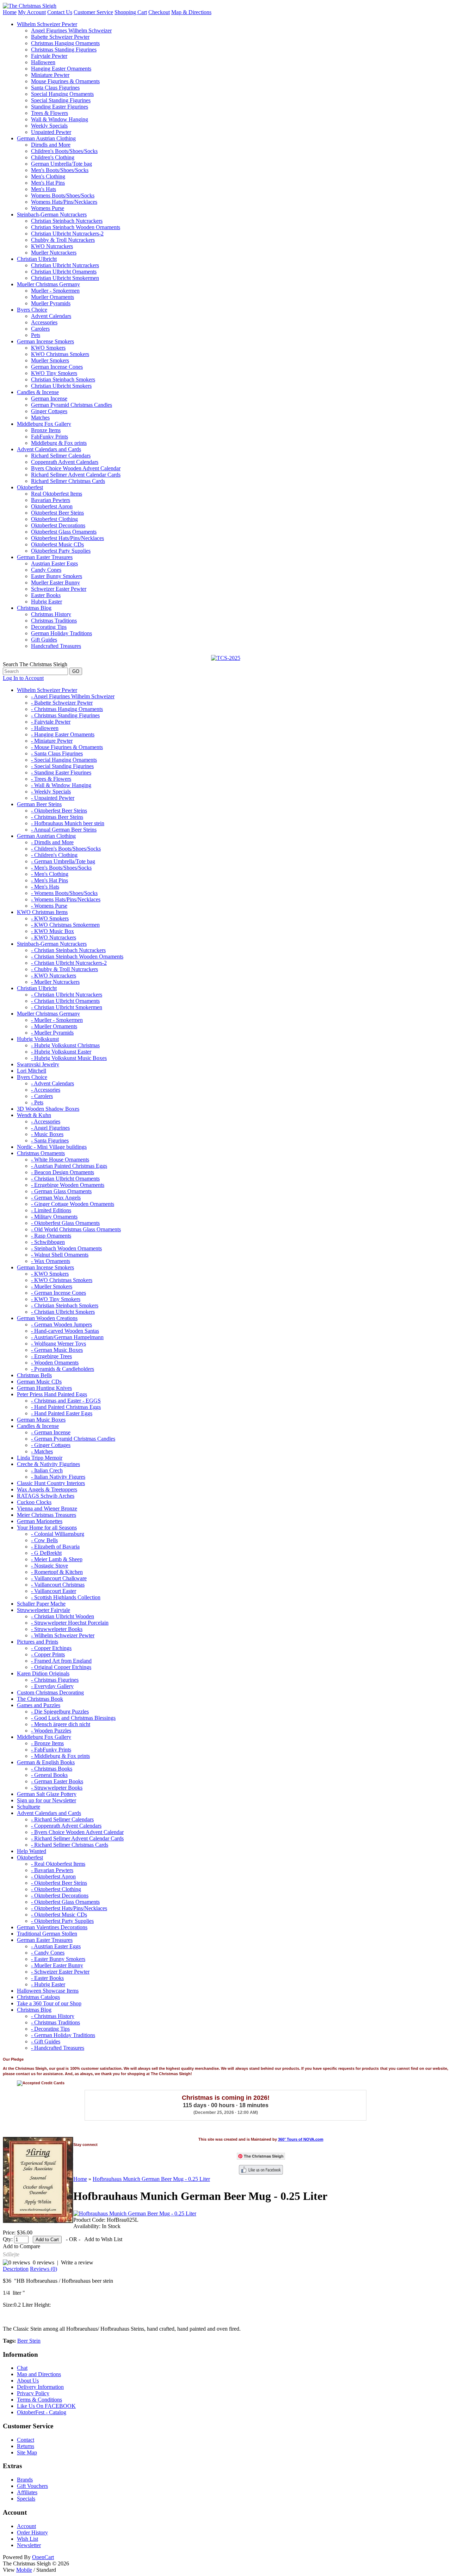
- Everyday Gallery (52, 1686)
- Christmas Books (52, 1769)
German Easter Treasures (45, 557)
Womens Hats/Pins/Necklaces (64, 202)
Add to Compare (21, 2246)
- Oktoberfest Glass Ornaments (65, 1223)
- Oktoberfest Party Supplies (62, 1921)
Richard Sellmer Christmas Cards (68, 481)
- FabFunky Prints (51, 1750)
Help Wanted (32, 1851)
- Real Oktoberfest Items (58, 1864)
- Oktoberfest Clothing (56, 1889)
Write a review (77, 2262)
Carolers (40, 329)
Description (16, 2269)
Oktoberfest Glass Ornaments (64, 532)
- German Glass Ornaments (61, 1191)
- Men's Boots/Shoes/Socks (61, 868)
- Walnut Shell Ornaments (60, 1255)
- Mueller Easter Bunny (57, 1965)
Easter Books (46, 595)
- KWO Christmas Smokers (62, 1280)
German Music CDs (39, 1382)
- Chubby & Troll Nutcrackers (64, 969)
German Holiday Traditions (61, 633)
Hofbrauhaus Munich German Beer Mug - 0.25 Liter (151, 2179)
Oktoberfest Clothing (54, 519)
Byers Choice (32, 310)
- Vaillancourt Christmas (58, 1585)
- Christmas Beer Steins (57, 817)
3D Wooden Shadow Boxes (48, 1109)
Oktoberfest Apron (52, 506)
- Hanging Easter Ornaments (63, 734)
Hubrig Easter (47, 602)
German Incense (49, 398)
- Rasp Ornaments (51, 1236)
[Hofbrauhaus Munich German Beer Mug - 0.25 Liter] (135, 2213)
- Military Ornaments (54, 1217)
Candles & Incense (38, 392)
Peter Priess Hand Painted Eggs (52, 1394)
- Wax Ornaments (51, 1261)
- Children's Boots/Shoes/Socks (66, 849)
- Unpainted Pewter (53, 798)
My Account (32, 12)
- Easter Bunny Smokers (58, 1959)
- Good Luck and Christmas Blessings (73, 1718)
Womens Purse (48, 208)
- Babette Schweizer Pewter (62, 703)
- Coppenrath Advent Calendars (66, 1826)
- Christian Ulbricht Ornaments (65, 1001)
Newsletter (29, 2545)
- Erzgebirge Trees (51, 1356)
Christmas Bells (34, 1375)
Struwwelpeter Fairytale (44, 1610)
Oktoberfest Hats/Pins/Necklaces (67, 538)
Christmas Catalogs (38, 1997)
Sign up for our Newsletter (47, 1800)
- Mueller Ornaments (54, 1026)
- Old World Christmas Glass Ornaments (76, 1229)
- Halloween (45, 728)
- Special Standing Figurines (62, 766)
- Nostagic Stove (50, 1566)
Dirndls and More (51, 145)
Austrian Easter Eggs (54, 563)
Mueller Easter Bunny (55, 582)
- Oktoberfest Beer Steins (59, 811)
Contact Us (60, 12)
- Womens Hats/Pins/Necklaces (66, 899)
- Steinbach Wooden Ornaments (66, 1248)
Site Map (27, 2452)
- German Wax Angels (56, 1198)
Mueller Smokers (50, 360)
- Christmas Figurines (55, 1680)
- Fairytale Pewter (51, 722)
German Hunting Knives (44, 1388)
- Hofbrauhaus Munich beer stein (68, 823)
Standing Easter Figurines (60, 107)
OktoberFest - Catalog (42, 2412)
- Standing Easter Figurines (61, 772)
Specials (26, 2499)
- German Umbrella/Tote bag (63, 861)
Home (10, 12)
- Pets (37, 1102)
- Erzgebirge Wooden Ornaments (68, 1185)
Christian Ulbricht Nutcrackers (65, 265)
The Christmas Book (40, 1699)
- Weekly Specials (51, 792)
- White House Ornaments (60, 1160)
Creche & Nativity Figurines (48, 1464)
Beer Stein (29, 2341)
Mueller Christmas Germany (48, 284)
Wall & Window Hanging (60, 119)
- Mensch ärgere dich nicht (61, 1724)
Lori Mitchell (32, 1071)
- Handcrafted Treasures (58, 2048)
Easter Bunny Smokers (57, 576)
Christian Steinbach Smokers (63, 379)
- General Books (49, 1775)
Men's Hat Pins (48, 183)
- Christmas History (53, 2016)
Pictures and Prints (38, 1642)
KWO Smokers (48, 348)
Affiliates (27, 2492)
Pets (36, 335)
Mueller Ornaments (52, 297)
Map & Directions (191, 12)
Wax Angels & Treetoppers (47, 1489)
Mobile (24, 2570)
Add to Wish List (103, 2239)
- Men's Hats (45, 887)
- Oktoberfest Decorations (60, 1896)
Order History (32, 2532)
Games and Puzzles (39, 1705)
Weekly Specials (49, 126)
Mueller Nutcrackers (54, 253)
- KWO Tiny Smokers (56, 1299)
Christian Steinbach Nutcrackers (67, 221)
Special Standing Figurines (61, 100)
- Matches (42, 1451)
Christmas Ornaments (41, 1153)
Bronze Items (46, 430)
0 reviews (44, 2262)
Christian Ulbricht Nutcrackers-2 (67, 234)
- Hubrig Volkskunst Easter (61, 1052)
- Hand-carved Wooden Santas (65, 1331)
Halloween (43, 62)
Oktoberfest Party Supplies (61, 551)
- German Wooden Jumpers (61, 1324)
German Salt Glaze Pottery (47, 1794)
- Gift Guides (46, 2041)
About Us (28, 2381)
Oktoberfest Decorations (58, 525)
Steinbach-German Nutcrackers (52, 214)
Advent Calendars (51, 316)
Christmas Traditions (54, 621)
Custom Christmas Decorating (50, 1692)
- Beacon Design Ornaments (63, 1172)
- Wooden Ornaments (55, 1363)
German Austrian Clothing (46, 138)
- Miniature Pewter (52, 741)
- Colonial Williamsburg (58, 1534)
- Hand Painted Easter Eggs (62, 1413)
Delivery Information (40, 2387)
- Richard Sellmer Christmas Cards (70, 1845)
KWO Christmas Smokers (60, 354)
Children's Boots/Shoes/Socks (64, 151)
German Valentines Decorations (52, 1927)
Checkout (159, 12)
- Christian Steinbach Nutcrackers (68, 950)
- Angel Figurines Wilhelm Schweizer (73, 696)
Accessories (44, 322)
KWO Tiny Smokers (54, 373)
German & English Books (46, 1762)
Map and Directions (39, 2374)
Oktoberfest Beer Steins (57, 513)
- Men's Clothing (50, 874)
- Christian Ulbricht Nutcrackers (67, 995)
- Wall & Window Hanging (61, 785)
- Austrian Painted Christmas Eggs (69, 1166)
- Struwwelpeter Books (57, 1629)
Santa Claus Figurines (55, 88)
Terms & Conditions (39, 2400)
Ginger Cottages (49, 411)
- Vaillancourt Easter (54, 1591)
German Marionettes (40, 1521)
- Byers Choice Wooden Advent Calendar (77, 1832)
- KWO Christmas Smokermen (65, 925)
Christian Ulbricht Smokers (61, 386)
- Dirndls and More (52, 842)
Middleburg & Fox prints (59, 443)
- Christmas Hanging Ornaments (67, 709)
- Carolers (42, 1096)
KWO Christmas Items (42, 912)
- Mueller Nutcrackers (55, 982)
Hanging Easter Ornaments (61, 69)
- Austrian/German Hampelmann (67, 1337)
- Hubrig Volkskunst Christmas (65, 1045)
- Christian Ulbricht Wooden (63, 1616)
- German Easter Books (57, 1781)
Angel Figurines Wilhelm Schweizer (71, 30)
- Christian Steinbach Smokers (65, 1305)
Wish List (27, 2539)
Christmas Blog (34, 608)
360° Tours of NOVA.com (301, 2139)
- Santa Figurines (50, 1140)
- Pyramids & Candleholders (63, 1369)
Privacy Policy (33, 2393)
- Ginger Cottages (51, 1445)
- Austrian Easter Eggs (56, 1946)
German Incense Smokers (45, 341)
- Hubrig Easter (48, 1984)
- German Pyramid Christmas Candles (73, 1439)
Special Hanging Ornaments (62, 94)
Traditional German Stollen (47, 1934)
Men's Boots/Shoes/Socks (60, 170)
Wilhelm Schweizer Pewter (47, 24)
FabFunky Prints (50, 437)
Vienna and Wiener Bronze (47, 1508)
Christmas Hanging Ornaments (65, 43)
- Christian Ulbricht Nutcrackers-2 (69, 963)
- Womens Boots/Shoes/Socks (64, 893)
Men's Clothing (48, 176)
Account (26, 2526)
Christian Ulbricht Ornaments (64, 272)
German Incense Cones (57, 367)
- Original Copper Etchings (61, 1667)
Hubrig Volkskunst (38, 1039)
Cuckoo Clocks (34, 1502)
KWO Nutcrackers (52, 246)
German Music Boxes (41, 1420)
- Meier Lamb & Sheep (57, 1559)
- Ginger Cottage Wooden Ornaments (73, 1204)
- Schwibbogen (48, 1242)
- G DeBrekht (46, 1553)
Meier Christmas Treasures (47, 1515)
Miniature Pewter (50, 75)
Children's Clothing (53, 157)
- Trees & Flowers (51, 779)
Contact (26, 2440)
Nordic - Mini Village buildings (52, 1147)
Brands (25, 2480)
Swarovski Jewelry (38, 1064)
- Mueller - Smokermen (57, 1020)
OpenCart (43, 2557)
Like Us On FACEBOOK (46, 2406)
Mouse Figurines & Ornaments (65, 81)
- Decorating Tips (50, 2029)
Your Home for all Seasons (47, 1528)
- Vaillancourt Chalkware (59, 1578)
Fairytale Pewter (49, 56)
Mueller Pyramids (51, 303)
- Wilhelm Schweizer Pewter (63, 1635)
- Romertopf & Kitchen (57, 1572)
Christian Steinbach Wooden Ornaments (76, 227)
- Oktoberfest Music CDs (59, 1915)
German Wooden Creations (47, 1318)
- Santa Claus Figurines (57, 753)
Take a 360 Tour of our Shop (49, 2003)
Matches (40, 418)
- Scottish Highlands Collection (66, 1597)
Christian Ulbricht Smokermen (65, 278)
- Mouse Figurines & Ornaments (67, 747)
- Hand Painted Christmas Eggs (66, 1407)
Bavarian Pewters (51, 500)
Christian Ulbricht (37, 259)
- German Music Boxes (57, 1350)
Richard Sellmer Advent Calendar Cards (76, 475)
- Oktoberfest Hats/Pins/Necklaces (69, 1908)
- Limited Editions (51, 1210)
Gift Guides (44, 640)
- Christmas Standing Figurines (65, 715)
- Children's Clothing (54, 855)
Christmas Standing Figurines (64, 50)
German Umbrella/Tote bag (61, 164)
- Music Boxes (47, 1134)
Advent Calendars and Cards (49, 449)
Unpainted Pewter (51, 132)
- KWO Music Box (52, 931)
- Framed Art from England (61, 1661)
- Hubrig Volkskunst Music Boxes (69, 1058)
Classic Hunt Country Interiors (51, 1483)
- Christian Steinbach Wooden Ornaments (77, 956)
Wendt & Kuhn (34, 1115)
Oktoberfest (30, 487)
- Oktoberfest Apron (53, 1876)
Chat (22, 2368)
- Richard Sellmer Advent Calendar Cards (77, 1838)
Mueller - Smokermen (55, 291)
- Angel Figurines (50, 1128)
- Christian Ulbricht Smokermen (67, 1007)
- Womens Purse (49, 906)
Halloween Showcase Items (48, 1991)
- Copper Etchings (51, 1648)
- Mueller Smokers (52, 1286)
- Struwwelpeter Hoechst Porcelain (70, 1623)
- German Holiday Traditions (63, 2035)
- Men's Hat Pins (50, 880)
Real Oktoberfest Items (57, 494)
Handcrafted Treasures (56, 646)
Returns (26, 2446)
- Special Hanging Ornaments (64, 760)
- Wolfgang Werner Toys (58, 1344)
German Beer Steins (39, 804)
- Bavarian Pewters (52, 1870)
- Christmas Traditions (55, 2022)
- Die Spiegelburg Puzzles (60, 1712)
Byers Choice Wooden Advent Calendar (76, 468)
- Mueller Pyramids (52, 1033)
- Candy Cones (48, 1953)
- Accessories (46, 1090)
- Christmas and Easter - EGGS (66, 1401)
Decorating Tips (49, 627)
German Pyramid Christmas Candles (72, 405)
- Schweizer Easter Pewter (60, 1972)
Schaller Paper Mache (41, 1604)
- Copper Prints (48, 1654)
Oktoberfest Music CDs (57, 544)
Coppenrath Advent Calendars (65, 462)
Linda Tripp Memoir (40, 1458)
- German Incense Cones (58, 1293)
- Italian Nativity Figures (58, 1477)
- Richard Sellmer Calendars (62, 1819)
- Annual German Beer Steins (64, 830)
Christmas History (51, 614)
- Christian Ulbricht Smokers (63, 1312)
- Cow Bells (44, 1540)
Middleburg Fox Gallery (44, 424)
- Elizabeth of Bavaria (55, 1547)
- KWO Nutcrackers (54, 937)
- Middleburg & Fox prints (60, 1756)
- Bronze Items (47, 1743)
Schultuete (29, 1807)
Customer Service (93, 12)
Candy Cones (46, 570)
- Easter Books (47, 1978)
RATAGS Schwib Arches (46, 1496)
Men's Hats (44, 189)
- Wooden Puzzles (51, 1731)
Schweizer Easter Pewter (59, 589)
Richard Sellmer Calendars (61, 456)
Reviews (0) (44, 2269)
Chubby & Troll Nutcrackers (63, 240)
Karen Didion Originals (43, 1673)
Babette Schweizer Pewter (60, 37)
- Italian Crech (47, 1470)
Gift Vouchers (32, 2486)
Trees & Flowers (50, 113)
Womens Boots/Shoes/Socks (63, 195)
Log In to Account (23, 678)
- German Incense (51, 1432)
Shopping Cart (131, 12)
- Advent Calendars (52, 1083)
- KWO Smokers (50, 918)
